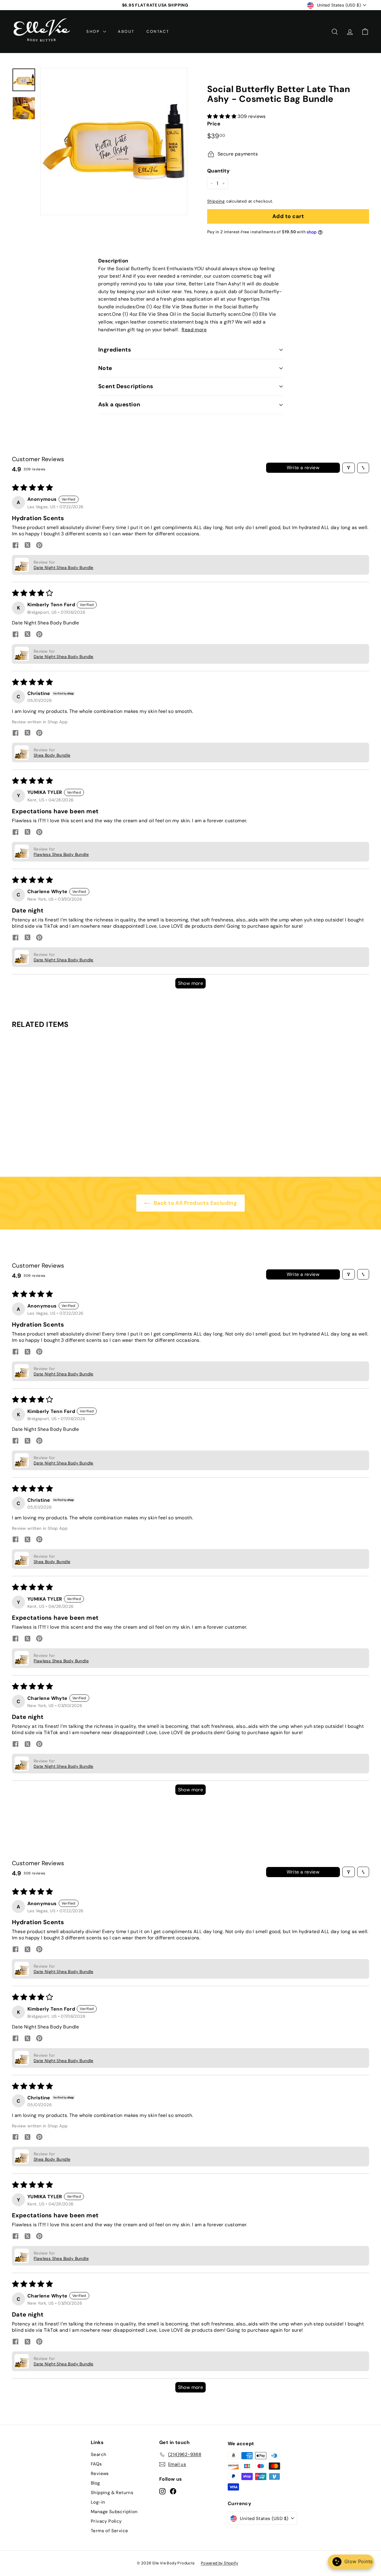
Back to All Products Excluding (195, 1203)
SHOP (94, 31)
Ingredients (115, 350)
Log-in (98, 2502)
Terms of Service (109, 2531)
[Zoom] (114, 142)
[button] (222, 116)
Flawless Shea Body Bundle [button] (61, 854)
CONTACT (158, 31)
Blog (95, 2483)
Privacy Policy (106, 2521)
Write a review (303, 468)
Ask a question (119, 404)
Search (99, 2454)
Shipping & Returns (112, 2493)
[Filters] (349, 468)
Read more (194, 330)
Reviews (100, 2474)
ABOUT (126, 31)
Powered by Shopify (220, 2563)
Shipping (216, 201)
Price (214, 124)
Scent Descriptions (126, 386)
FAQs (96, 2464)
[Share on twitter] (27, 546)
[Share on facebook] (15, 546)
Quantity (218, 171)
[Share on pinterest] (39, 546)
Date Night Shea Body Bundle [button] (64, 568)
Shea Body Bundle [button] (52, 755)
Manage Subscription (114, 2512)
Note (105, 368)
